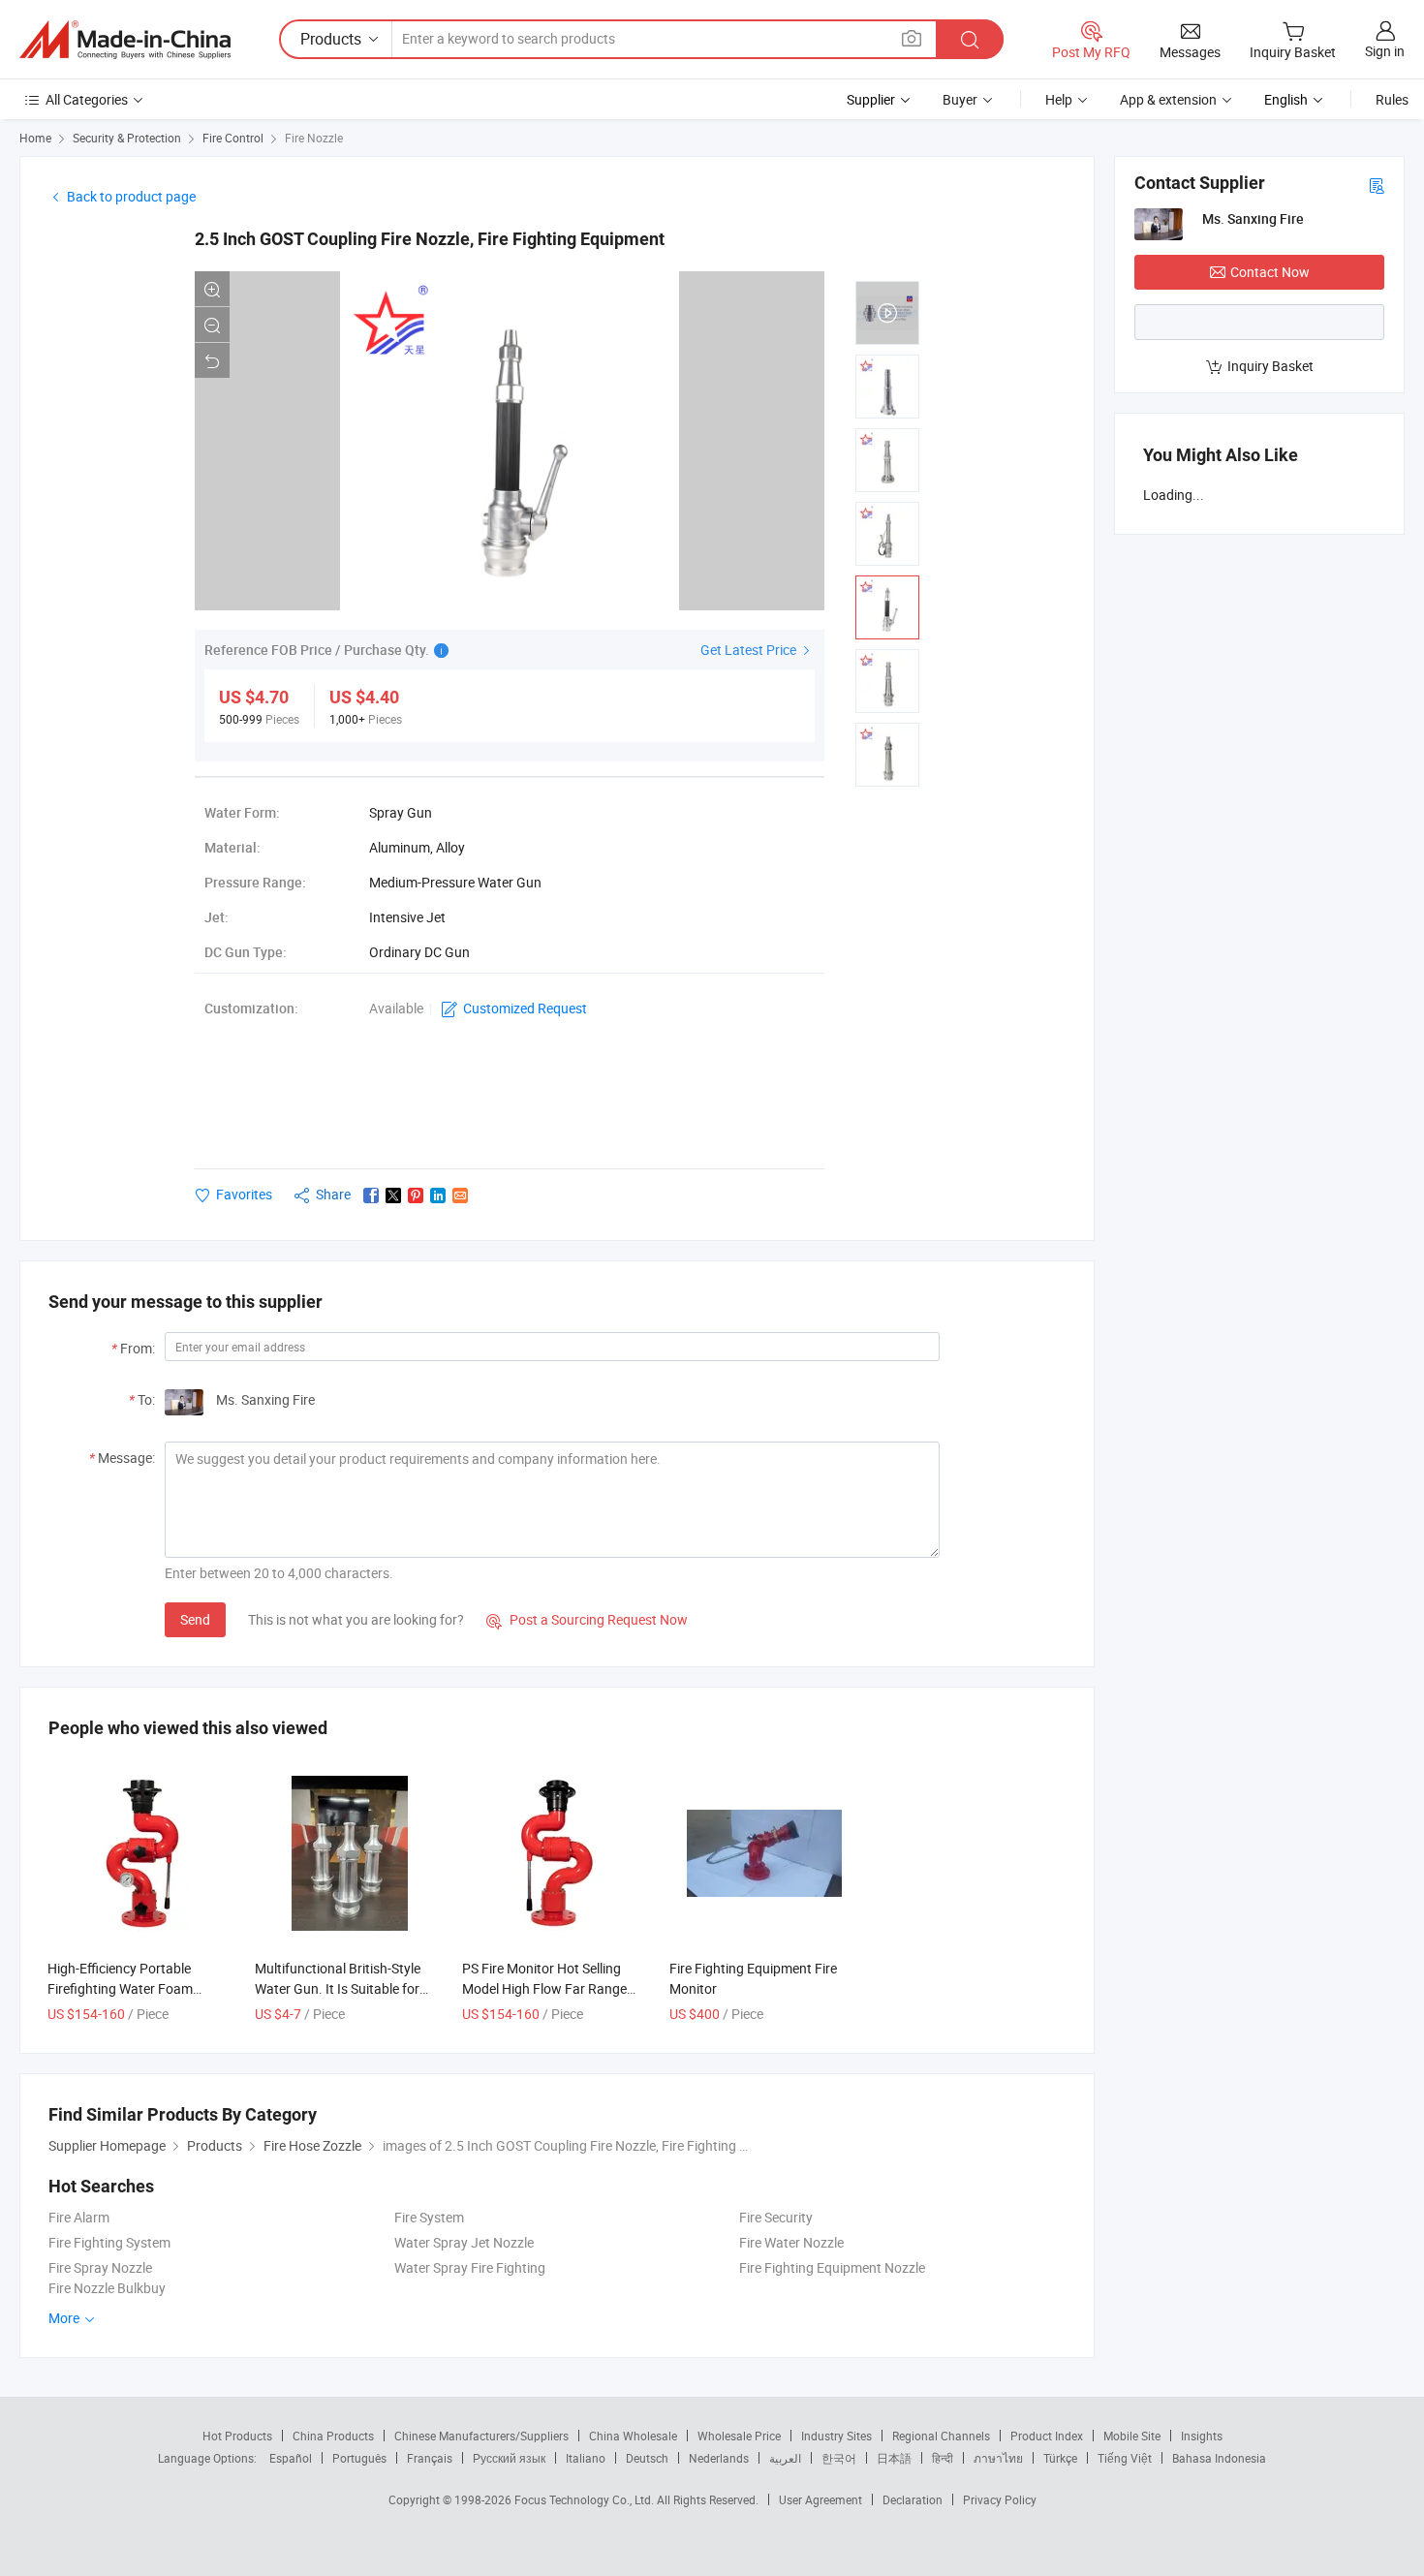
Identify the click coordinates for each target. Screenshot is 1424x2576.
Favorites (244, 1194)
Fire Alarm (79, 2217)
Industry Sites (836, 2436)
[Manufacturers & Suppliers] (125, 40)
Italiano (586, 2458)
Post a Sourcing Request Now (587, 1619)
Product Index (1047, 2436)
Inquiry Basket (1270, 366)
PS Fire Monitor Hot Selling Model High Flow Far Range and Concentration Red (544, 1988)
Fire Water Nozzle (791, 2242)
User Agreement (820, 2499)
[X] (393, 1195)
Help (1059, 99)
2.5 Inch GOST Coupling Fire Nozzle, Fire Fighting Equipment (430, 239)
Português (359, 2458)
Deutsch (647, 2458)
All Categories (87, 99)
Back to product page (131, 196)
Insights (1202, 2436)
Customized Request (525, 1008)
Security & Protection (127, 138)
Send (195, 1619)
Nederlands (719, 2458)
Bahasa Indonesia (1219, 2458)
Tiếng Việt (1125, 2458)
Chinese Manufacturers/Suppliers (481, 2436)
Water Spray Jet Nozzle (464, 2242)
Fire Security (776, 2217)
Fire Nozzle (314, 138)
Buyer (960, 99)
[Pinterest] (416, 1195)
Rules (1392, 99)
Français (430, 2458)
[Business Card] (1377, 185)
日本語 (894, 2458)
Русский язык (509, 2458)
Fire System (429, 2217)
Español (291, 2458)
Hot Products (237, 2436)
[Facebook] (371, 1195)
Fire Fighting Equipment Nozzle (832, 2267)
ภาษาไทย (998, 2458)
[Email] (460, 1195)
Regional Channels (941, 2436)
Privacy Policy (1000, 2499)
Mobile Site (1132, 2436)
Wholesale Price (739, 2436)
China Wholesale (633, 2436)
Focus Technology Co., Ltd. (586, 2499)
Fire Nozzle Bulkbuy (107, 2288)
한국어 (839, 2458)
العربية (785, 2458)
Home (35, 138)
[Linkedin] (438, 1195)
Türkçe (1060, 2458)
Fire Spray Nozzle (100, 2267)
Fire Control (233, 138)
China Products (333, 2436)
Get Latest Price (750, 650)
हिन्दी (943, 2458)
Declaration (913, 2499)
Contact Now (1270, 272)
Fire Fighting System (109, 2242)
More (65, 2318)
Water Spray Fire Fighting (470, 2267)
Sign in (1385, 51)
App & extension (1168, 99)
